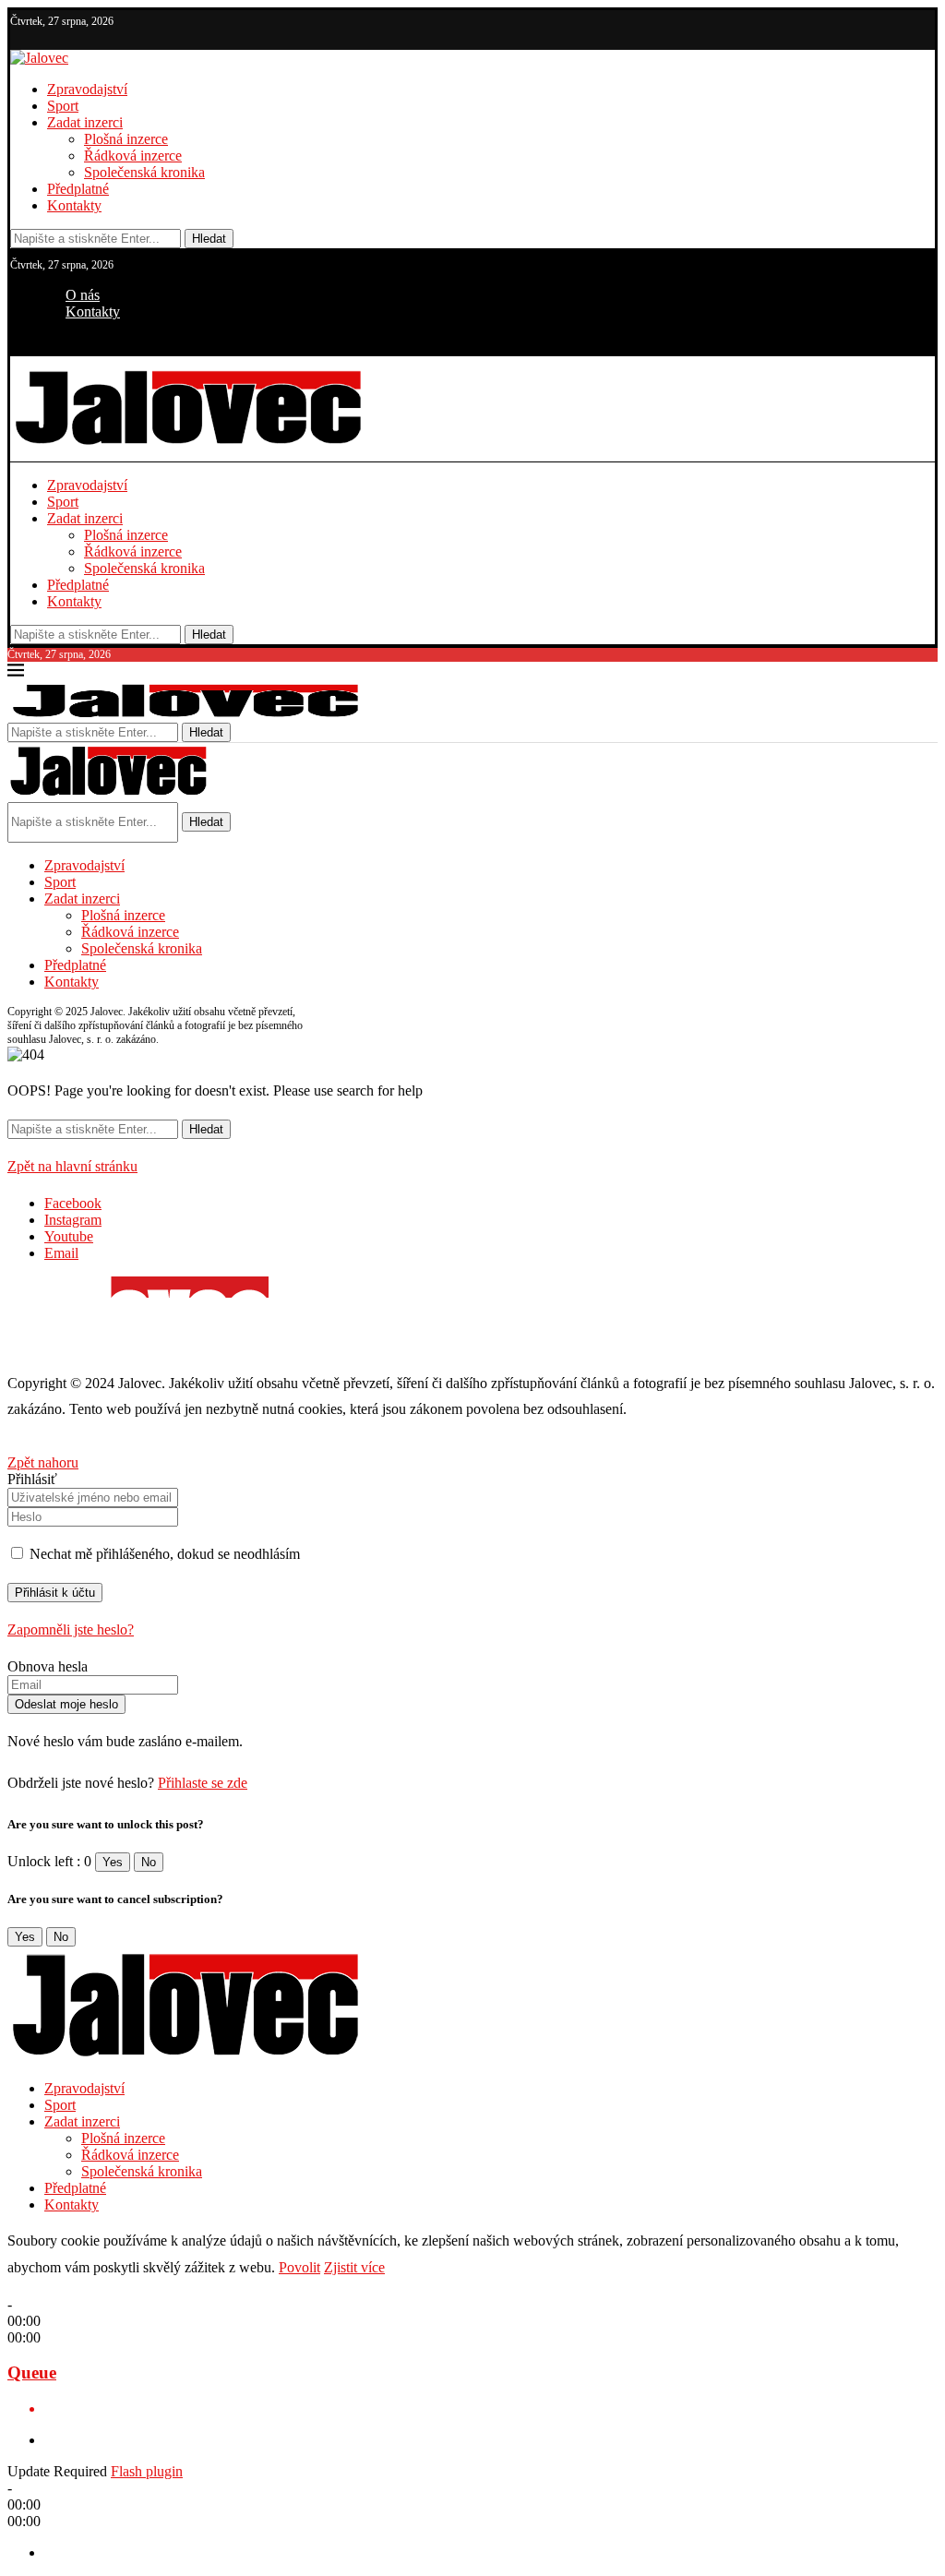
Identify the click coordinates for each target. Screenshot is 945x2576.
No (149, 1862)
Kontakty (74, 205)
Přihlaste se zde (203, 1783)
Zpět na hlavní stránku (72, 1166)
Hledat (209, 239)
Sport (63, 106)
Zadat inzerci (85, 122)
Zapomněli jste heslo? (71, 1629)
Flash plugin (147, 2471)
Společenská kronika (144, 172)
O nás (83, 295)
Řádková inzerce (133, 156)
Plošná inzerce (126, 139)
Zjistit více (354, 2267)
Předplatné (78, 189)
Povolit (299, 2267)
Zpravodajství (87, 89)
